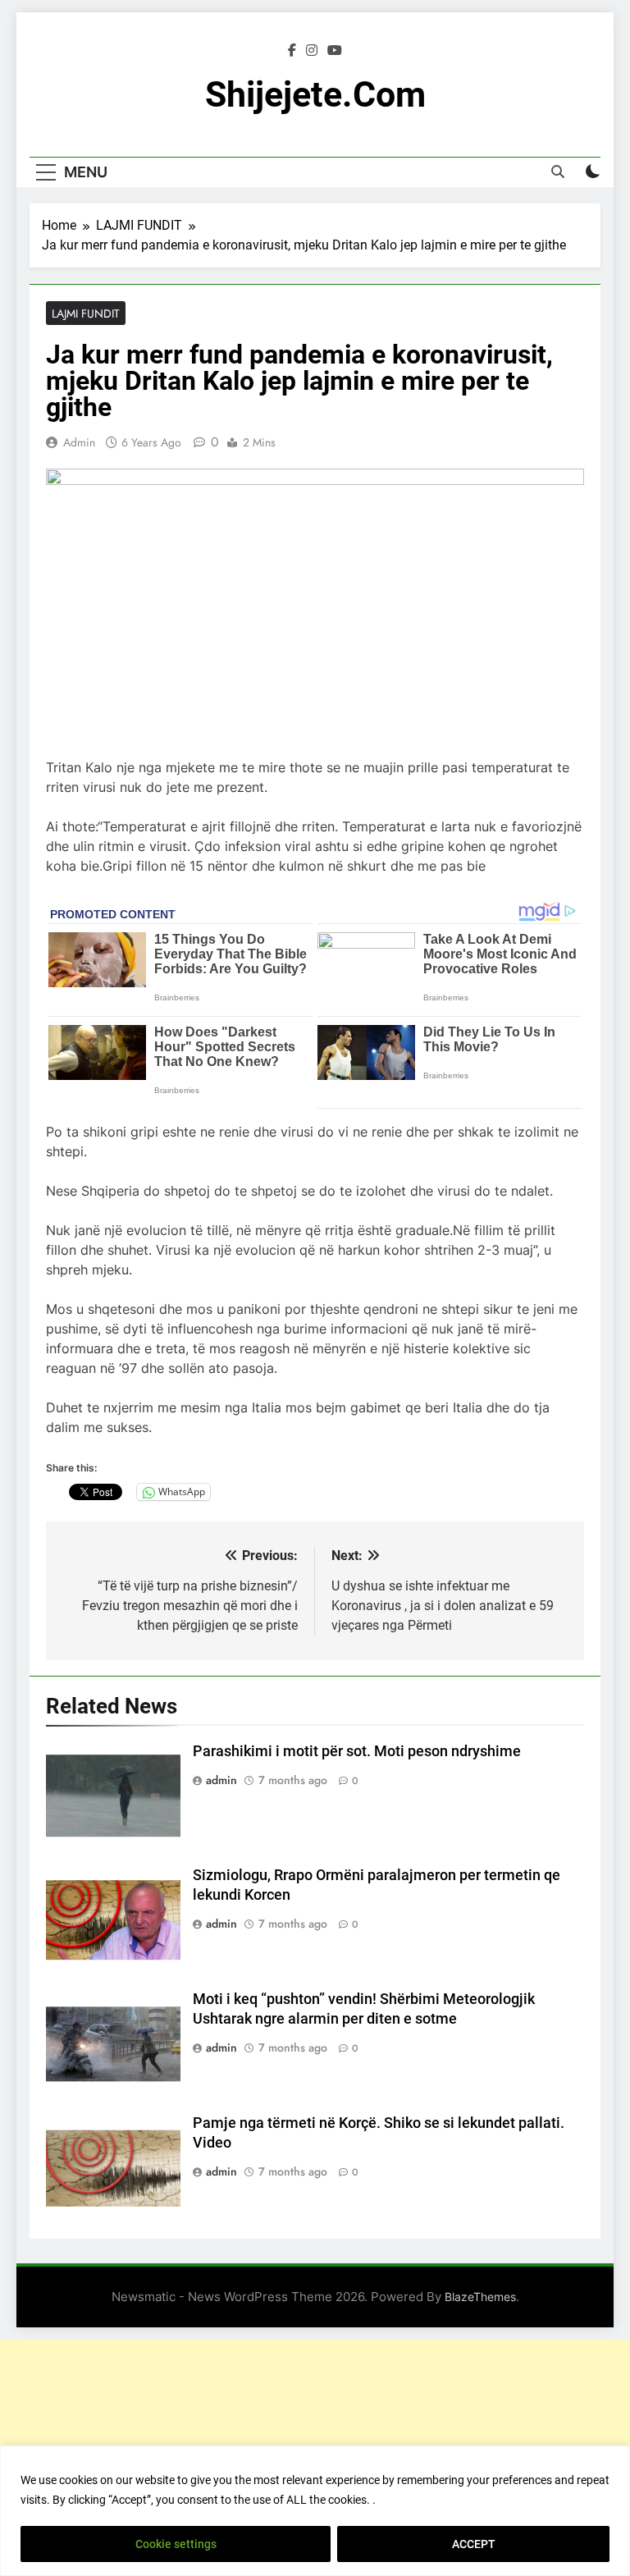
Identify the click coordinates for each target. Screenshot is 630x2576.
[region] (315, 2511)
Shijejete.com (315, 94)
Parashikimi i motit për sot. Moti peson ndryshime (357, 1751)
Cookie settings (176, 2544)
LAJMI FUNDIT (86, 313)
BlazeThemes (480, 2297)
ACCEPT (474, 2544)
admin (79, 442)
